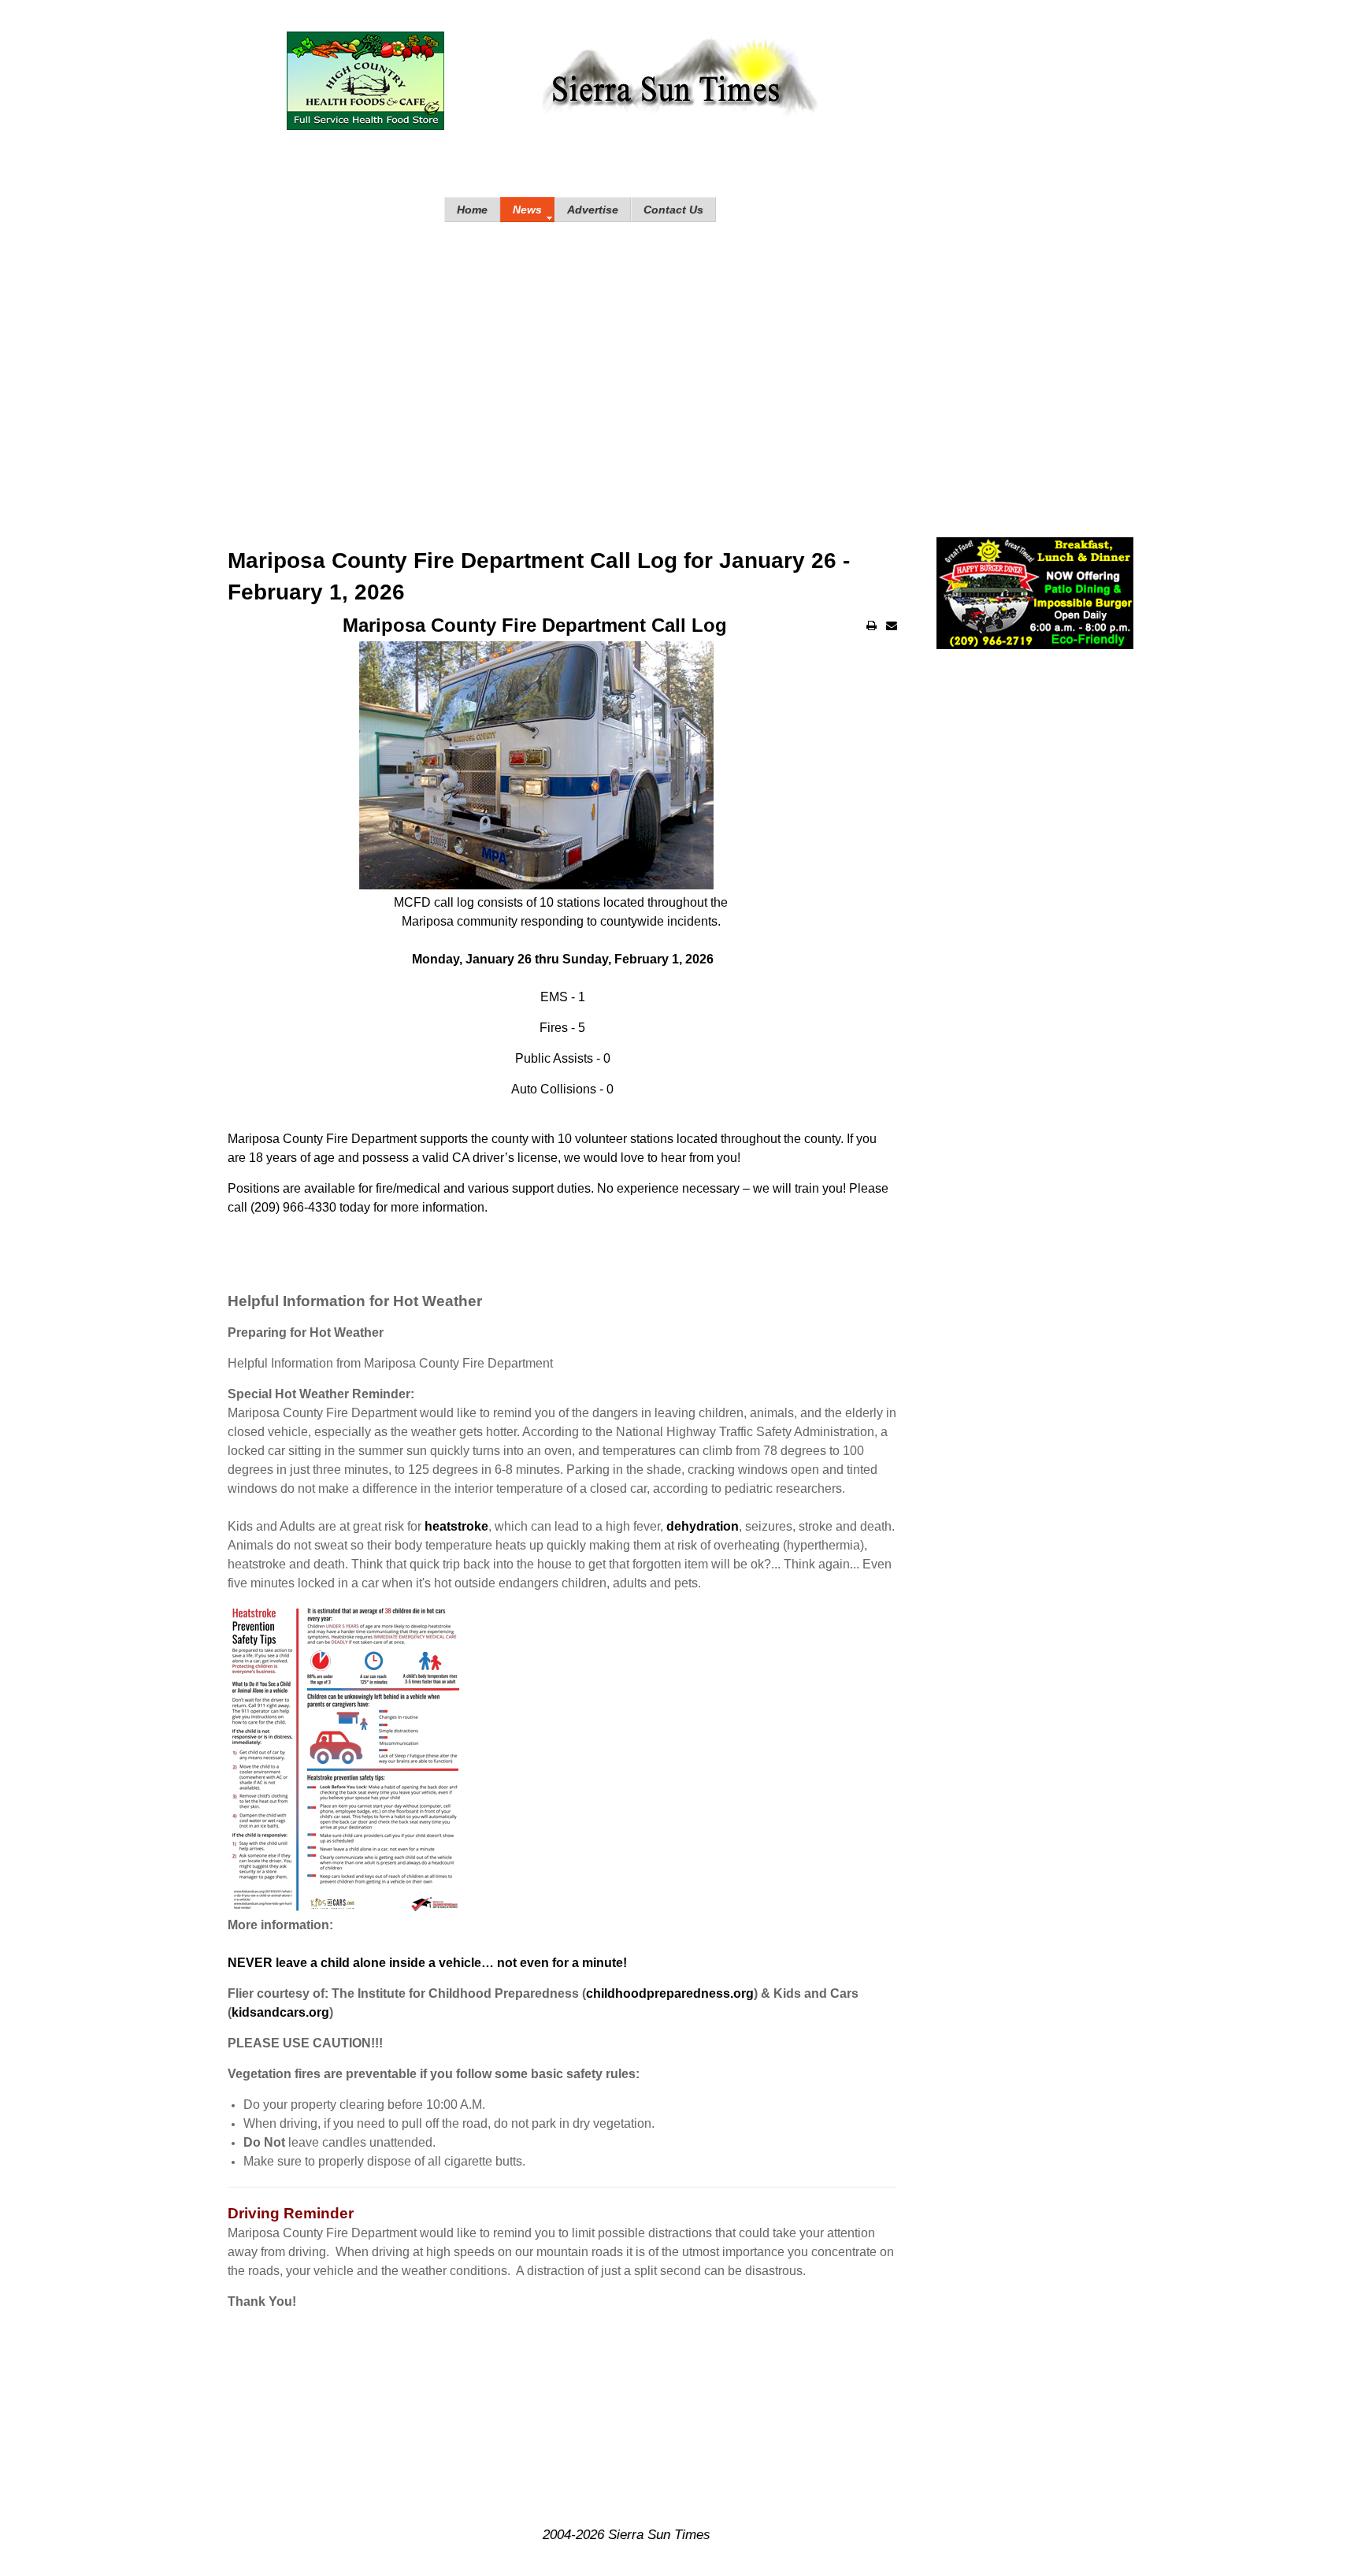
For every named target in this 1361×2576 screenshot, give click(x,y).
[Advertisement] (680, 364)
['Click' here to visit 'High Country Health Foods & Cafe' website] (365, 81)
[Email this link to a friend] (892, 625)
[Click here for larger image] (346, 1759)
